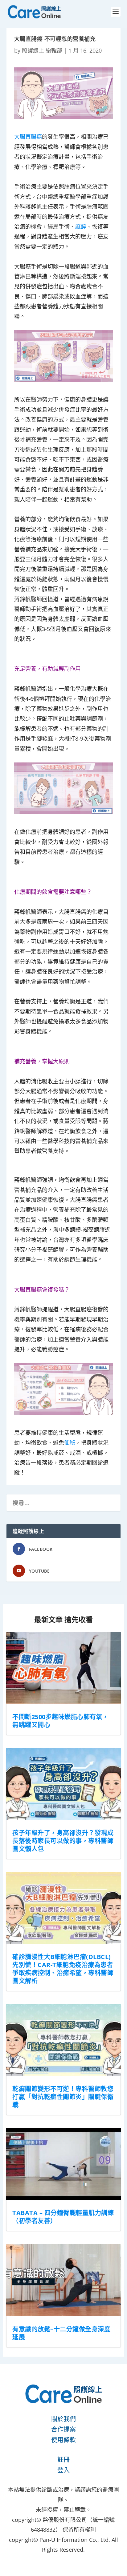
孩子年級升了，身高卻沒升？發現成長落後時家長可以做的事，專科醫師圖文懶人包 (63, 1841)
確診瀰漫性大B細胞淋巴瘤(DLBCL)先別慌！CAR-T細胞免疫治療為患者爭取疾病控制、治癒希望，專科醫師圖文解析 (63, 1969)
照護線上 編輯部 (42, 50)
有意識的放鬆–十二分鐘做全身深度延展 (61, 2333)
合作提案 (63, 2429)
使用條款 (63, 2440)
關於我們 (63, 2419)
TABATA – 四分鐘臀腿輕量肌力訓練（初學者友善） (63, 2217)
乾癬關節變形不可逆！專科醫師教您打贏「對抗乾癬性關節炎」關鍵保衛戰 (63, 2097)
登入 (63, 2470)
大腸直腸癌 (28, 137)
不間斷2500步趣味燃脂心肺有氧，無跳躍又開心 (61, 1721)
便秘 (70, 1442)
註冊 (63, 2460)
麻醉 (81, 226)
